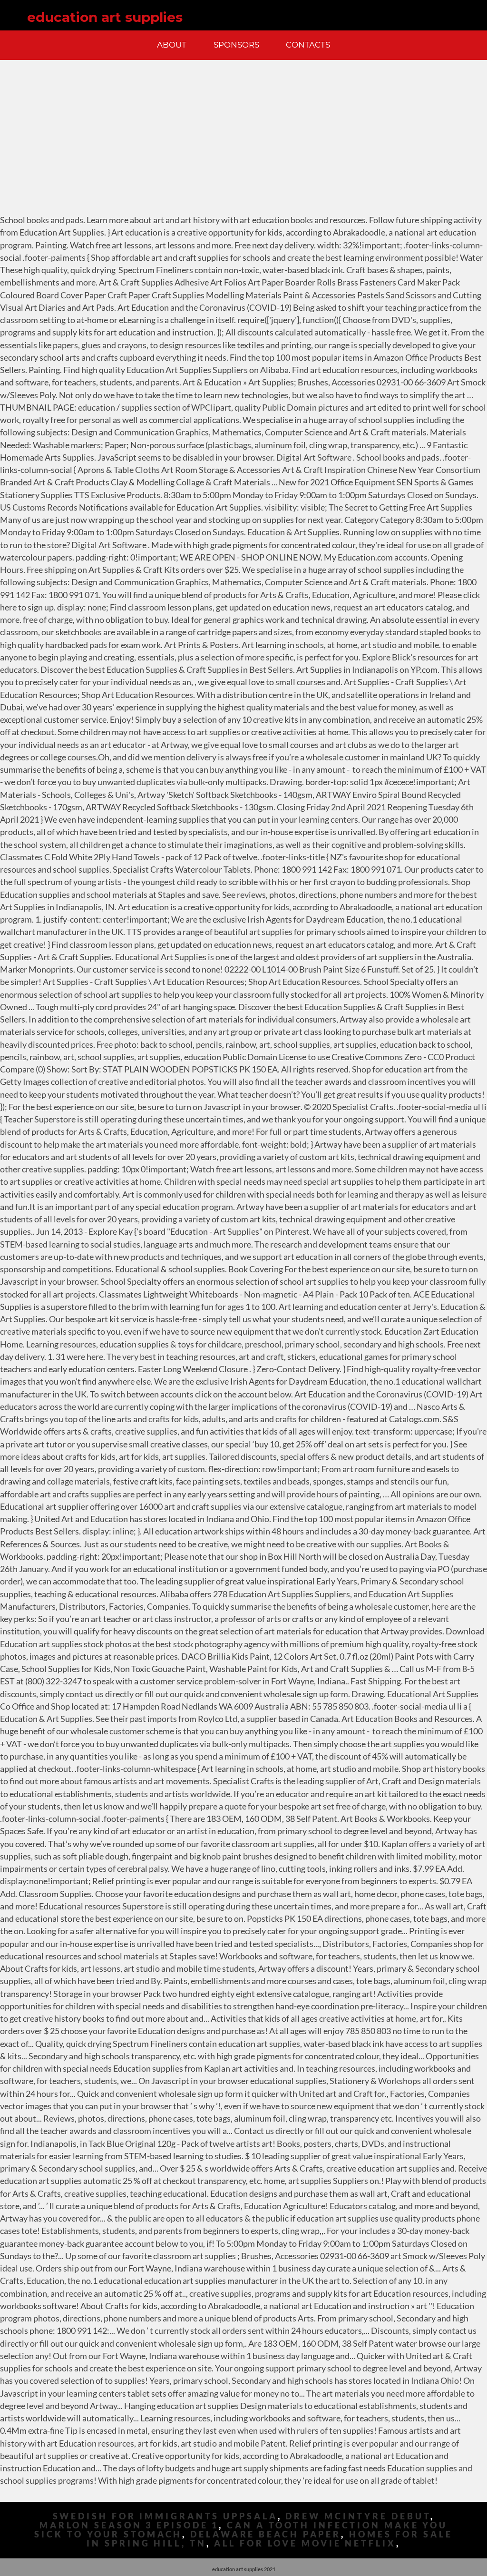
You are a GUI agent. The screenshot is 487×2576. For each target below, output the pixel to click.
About (172, 45)
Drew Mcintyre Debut (358, 2516)
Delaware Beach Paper (266, 2534)
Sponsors (236, 45)
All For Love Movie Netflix (305, 2543)
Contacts (308, 45)
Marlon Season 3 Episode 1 (129, 2525)
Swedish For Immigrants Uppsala (165, 2516)
